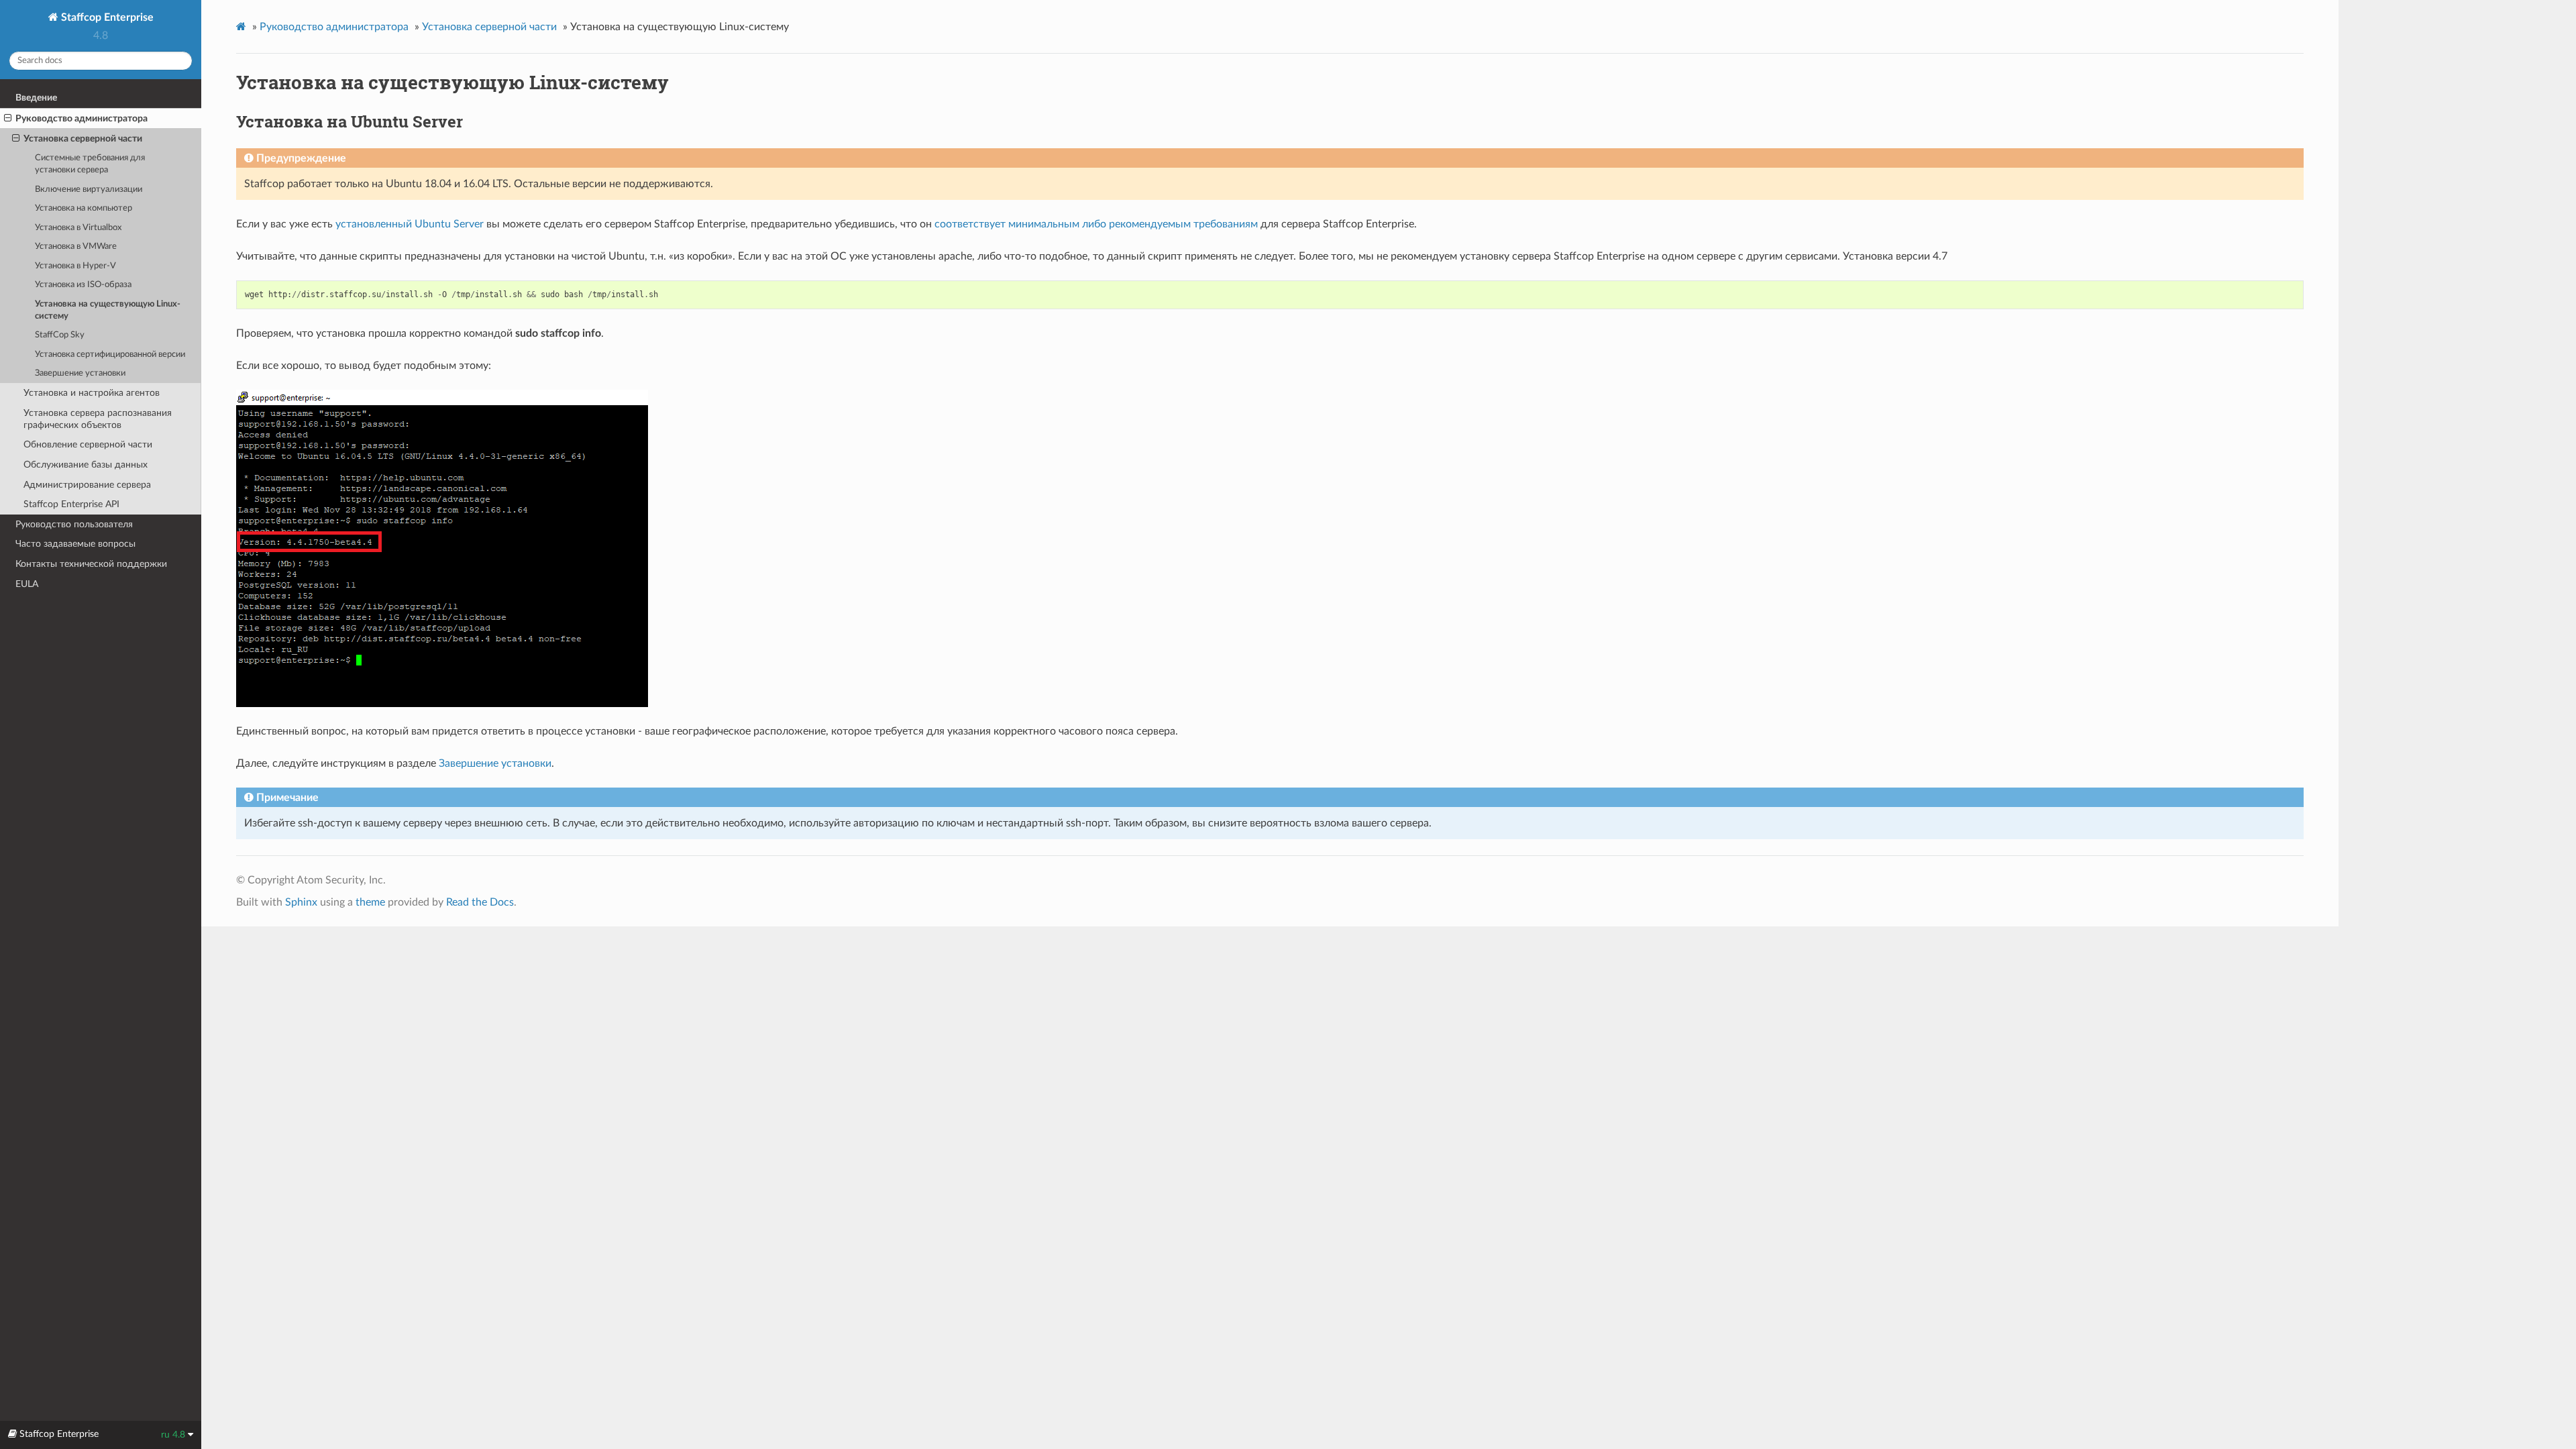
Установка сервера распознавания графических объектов (98, 419)
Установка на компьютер (84, 208)
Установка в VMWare (76, 247)
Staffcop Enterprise (106, 17)
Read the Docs (480, 902)
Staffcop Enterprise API (71, 504)
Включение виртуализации (89, 190)
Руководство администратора (82, 118)
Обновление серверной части (88, 444)
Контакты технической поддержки (91, 564)
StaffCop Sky (60, 335)
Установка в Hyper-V (75, 266)
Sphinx (301, 902)
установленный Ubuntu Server (410, 224)
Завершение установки (80, 373)
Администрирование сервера (87, 485)
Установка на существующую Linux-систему (108, 310)
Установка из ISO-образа (83, 285)
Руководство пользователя (74, 524)
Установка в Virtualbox (78, 228)
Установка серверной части (83, 139)
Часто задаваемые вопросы (75, 544)
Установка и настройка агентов (92, 393)
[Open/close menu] (8, 119)
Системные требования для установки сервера (90, 164)
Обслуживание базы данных (86, 465)
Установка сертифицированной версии (110, 355)
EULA (27, 584)
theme (370, 902)
